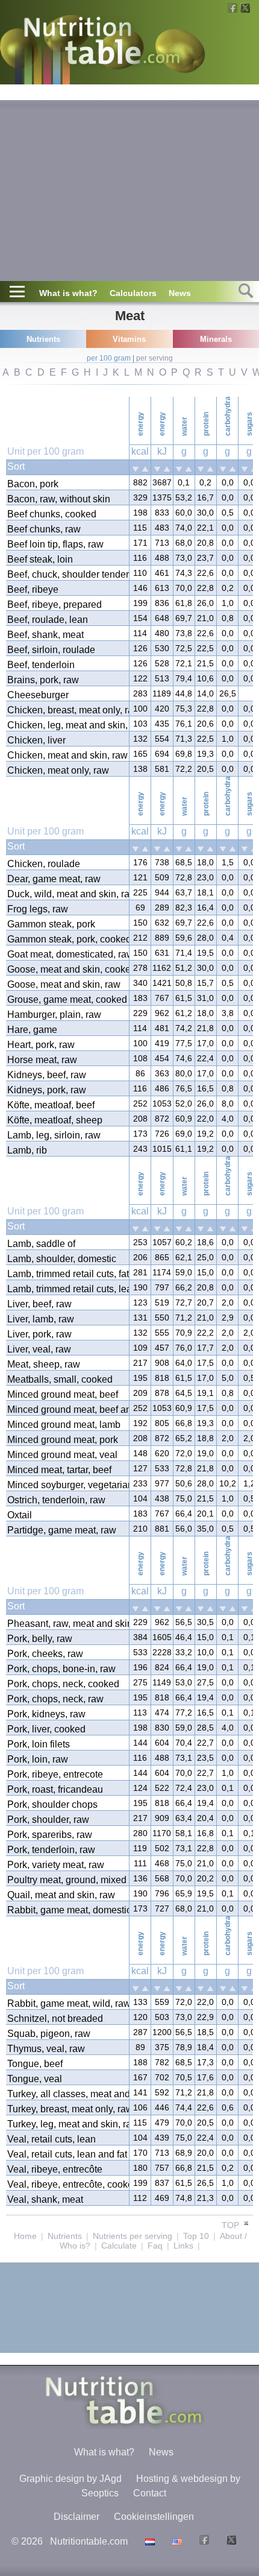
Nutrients (65, 2236)
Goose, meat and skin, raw (64, 984)
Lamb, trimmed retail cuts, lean (67, 1289)
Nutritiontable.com (89, 2541)
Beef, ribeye (33, 589)
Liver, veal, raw (39, 1349)
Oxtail (20, 1515)
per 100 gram (109, 358)
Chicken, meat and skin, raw (67, 755)
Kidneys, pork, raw (47, 1090)
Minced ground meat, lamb (64, 1425)
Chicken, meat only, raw (58, 770)
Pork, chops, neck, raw (55, 1699)
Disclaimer (76, 2517)
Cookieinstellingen (154, 2517)
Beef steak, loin (40, 559)
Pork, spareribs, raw (50, 1835)
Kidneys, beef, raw (47, 1075)
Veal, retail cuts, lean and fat (67, 2154)
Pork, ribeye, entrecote (55, 1774)
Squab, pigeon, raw (49, 2034)
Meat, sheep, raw (44, 1364)
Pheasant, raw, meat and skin (67, 1624)
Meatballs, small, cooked (60, 1379)
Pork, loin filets (39, 1744)
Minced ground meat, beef (63, 1394)
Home (25, 2236)
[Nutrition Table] (176, 2541)
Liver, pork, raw (39, 1334)
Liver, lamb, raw (41, 1319)
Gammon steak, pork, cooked (67, 939)
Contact (150, 2493)
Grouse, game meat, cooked (67, 999)
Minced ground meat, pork (63, 1440)
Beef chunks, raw (44, 529)
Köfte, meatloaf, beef (51, 1105)
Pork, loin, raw (38, 1759)
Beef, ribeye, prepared (55, 605)
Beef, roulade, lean (48, 620)
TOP (232, 2225)
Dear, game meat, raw (54, 879)
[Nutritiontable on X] (230, 2541)
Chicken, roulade (44, 864)
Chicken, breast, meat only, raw (67, 710)
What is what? (68, 293)
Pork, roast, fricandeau (55, 1789)
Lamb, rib (27, 1150)
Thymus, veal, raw (46, 2049)
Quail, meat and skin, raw (61, 1895)
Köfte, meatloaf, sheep (55, 1120)
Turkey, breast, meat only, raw (67, 2109)
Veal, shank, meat (45, 2199)
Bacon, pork (33, 484)
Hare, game (32, 1030)
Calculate (119, 2246)
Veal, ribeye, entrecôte (55, 2169)
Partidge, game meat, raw (62, 1530)
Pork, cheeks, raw (45, 1654)
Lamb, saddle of (41, 1244)
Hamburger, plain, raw (54, 1015)
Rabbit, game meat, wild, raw (67, 2003)
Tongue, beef (35, 2064)
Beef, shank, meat (45, 635)
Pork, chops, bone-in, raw (61, 1669)
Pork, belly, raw (40, 1639)
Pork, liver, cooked (46, 1729)
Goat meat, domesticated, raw (67, 954)
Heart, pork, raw (41, 1045)
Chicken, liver (36, 740)
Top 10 (196, 2236)
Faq (155, 2246)
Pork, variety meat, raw (56, 1865)
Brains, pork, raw (43, 680)
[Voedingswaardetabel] (148, 2541)
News (180, 293)
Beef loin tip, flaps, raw (55, 544)
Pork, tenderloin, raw (51, 1850)
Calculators (133, 293)
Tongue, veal (35, 2079)
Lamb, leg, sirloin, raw (54, 1135)
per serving (154, 358)
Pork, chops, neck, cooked (63, 1684)
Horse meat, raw (42, 1060)
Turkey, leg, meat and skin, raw (67, 2124)
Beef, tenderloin (41, 665)
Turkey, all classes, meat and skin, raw (67, 2094)
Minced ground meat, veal (62, 1455)
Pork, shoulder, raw (48, 1820)
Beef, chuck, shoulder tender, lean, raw (67, 574)
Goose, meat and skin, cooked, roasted (67, 969)
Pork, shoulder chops (52, 1804)
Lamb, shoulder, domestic (62, 1259)
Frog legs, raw (38, 909)
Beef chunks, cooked (52, 514)
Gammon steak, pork (51, 924)
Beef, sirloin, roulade (51, 650)
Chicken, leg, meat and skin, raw (67, 725)
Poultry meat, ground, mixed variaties (67, 1880)
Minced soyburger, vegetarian (67, 1485)
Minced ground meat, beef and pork (67, 1410)
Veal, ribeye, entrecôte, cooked (67, 2184)
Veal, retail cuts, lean (51, 2139)
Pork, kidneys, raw (46, 1714)
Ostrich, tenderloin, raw (56, 1500)
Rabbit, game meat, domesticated (67, 1910)
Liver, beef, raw (39, 1304)
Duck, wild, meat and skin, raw (67, 894)
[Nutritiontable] (102, 43)
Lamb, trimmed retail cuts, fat (67, 1274)
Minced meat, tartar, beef (59, 1470)
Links (183, 2246)
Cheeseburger (38, 695)
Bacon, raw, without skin (59, 499)
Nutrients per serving (133, 2236)
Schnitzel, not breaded (55, 2019)
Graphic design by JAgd (70, 2479)
